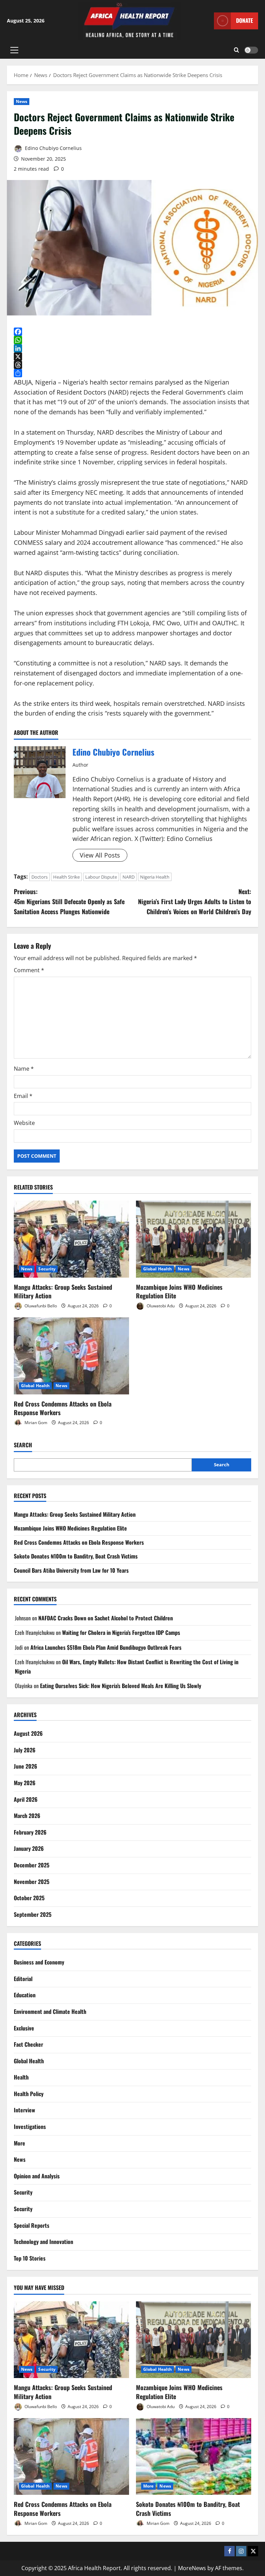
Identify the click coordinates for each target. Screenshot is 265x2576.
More (19, 2143)
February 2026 (30, 1832)
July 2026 (25, 1750)
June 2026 (26, 1766)
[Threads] (132, 365)
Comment (29, 970)
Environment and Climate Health (50, 2011)
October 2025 (29, 1898)
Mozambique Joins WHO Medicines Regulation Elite (179, 1291)
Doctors (40, 877)
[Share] (132, 373)
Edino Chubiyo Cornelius (53, 148)
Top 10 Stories (30, 2258)
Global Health (158, 1269)
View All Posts (100, 855)
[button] (14, 50)
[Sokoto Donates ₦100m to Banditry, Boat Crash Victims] (194, 2457)
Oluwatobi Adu (160, 1306)
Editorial (23, 1979)
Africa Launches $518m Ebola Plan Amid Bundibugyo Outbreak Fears (106, 1647)
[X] (132, 357)
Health (21, 2077)
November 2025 (32, 1882)
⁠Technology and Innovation (43, 2242)
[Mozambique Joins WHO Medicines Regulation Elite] (194, 1239)
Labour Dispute (101, 877)
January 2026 (29, 1848)
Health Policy (29, 2094)
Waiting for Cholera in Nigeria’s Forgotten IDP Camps (121, 1632)
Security (47, 1269)
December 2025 (32, 1865)
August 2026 (28, 1733)
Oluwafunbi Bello (40, 1306)
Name (24, 1069)
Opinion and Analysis (37, 2176)
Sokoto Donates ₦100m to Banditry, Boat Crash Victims (76, 1556)
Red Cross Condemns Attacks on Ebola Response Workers (63, 1408)
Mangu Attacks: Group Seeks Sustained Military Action (63, 1291)
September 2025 (33, 1914)
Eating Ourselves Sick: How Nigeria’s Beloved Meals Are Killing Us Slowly (121, 1686)
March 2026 (27, 1816)
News (22, 101)
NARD (129, 877)
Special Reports (32, 2225)
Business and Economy (39, 1962)
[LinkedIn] (132, 348)
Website (24, 1123)
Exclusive (24, 2028)
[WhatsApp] (132, 340)
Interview (24, 2110)
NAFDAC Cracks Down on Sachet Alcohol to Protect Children (106, 1618)
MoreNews (192, 2568)
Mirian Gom (35, 1423)
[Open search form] (237, 50)
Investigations (30, 2127)
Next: (195, 901)
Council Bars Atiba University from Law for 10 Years (71, 1570)
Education (25, 1995)
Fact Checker (28, 2044)
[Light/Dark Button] (251, 50)
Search (23, 1445)
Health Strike (66, 877)
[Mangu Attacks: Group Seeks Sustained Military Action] (71, 1239)
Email (23, 1096)
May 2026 (25, 1783)
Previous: (69, 901)
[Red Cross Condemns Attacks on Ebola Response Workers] (71, 1356)
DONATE (244, 20)
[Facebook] (132, 332)
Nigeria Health (155, 877)
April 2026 (26, 1799)
